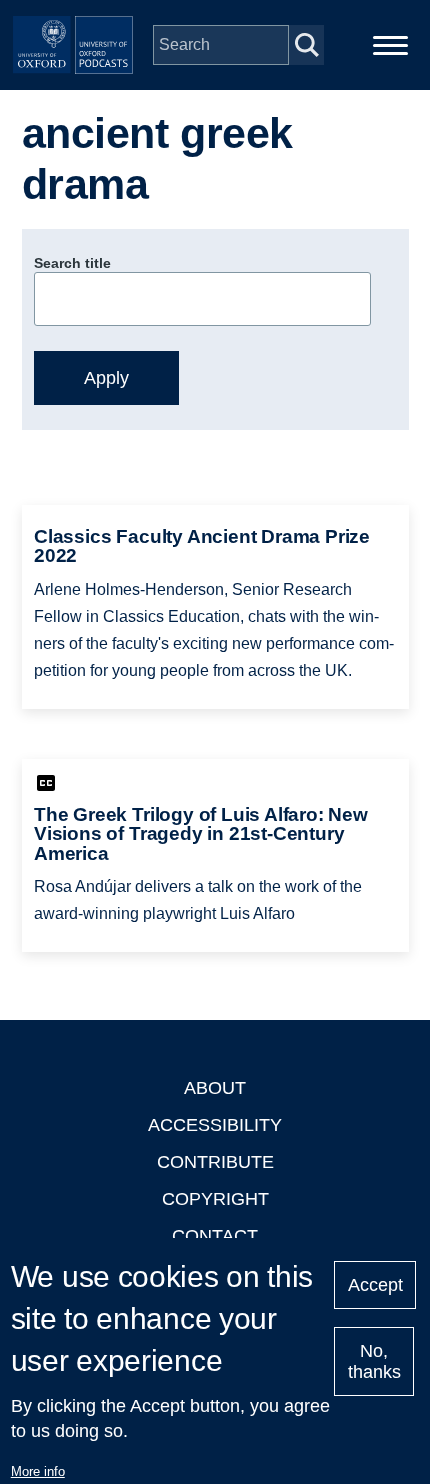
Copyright (215, 1199)
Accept (375, 1285)
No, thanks (374, 1361)
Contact (215, 1236)
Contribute (215, 1162)
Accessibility (215, 1125)
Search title (72, 263)
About (215, 1088)
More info (38, 1471)
